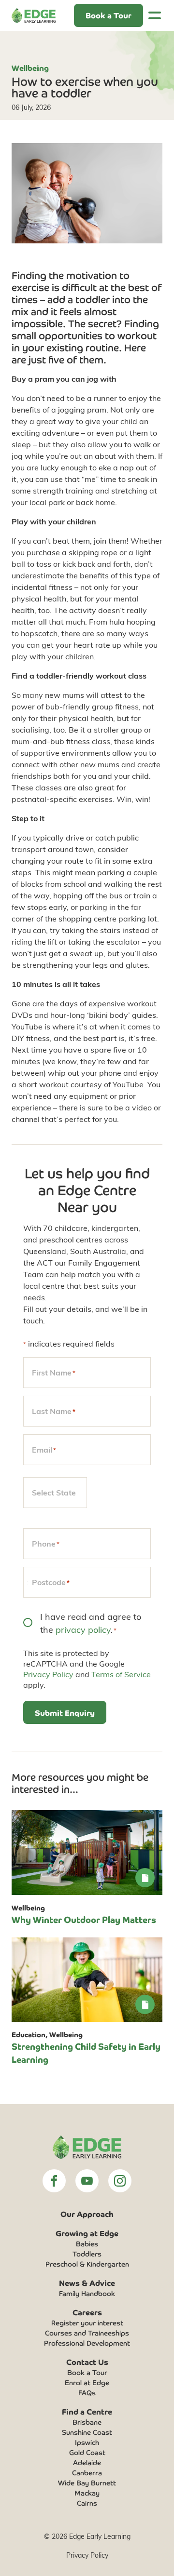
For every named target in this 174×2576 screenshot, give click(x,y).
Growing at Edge (87, 2233)
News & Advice (87, 2282)
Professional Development (87, 2343)
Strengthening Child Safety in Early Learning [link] (86, 2052)
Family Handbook (87, 2293)
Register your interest (87, 2322)
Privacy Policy (48, 1674)
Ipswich (87, 2442)
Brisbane (87, 2422)
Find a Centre (87, 2411)
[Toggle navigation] (155, 15)
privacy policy (83, 1629)
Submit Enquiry (65, 1712)
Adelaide (87, 2462)
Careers (87, 2312)
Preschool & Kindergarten (87, 2264)
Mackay (87, 2493)
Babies (87, 2243)
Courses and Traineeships (87, 2333)
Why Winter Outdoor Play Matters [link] (84, 1919)
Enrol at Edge (87, 2382)
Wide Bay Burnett (87, 2483)
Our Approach (87, 2214)
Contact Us (87, 2362)
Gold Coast (87, 2452)
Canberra (87, 2472)
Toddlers (87, 2254)
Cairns (87, 2503)
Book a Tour (87, 2372)
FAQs (87, 2392)
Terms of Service (121, 1674)
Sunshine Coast (87, 2432)
